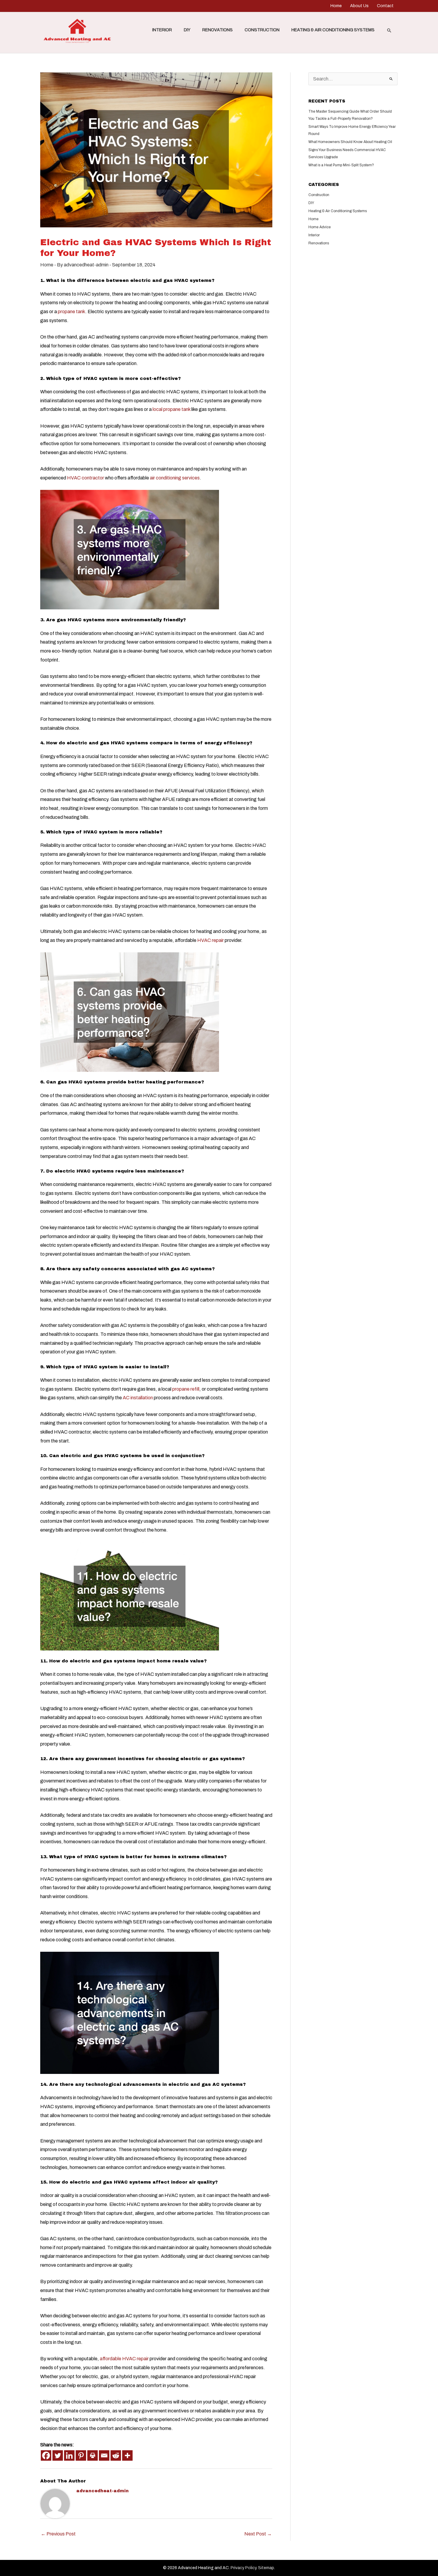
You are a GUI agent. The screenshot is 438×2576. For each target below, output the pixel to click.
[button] (389, 30)
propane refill (186, 1389)
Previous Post (58, 2534)
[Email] (104, 2455)
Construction (262, 30)
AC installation (138, 1398)
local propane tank (171, 409)
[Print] (93, 2455)
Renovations (218, 30)
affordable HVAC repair (124, 2359)
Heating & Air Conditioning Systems (333, 30)
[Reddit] (116, 2455)
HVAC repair (211, 940)
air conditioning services (175, 478)
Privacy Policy (243, 2568)
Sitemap (266, 2568)
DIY (187, 30)
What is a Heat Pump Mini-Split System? (341, 165)
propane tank (72, 312)
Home (336, 6)
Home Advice (320, 227)
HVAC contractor (86, 478)
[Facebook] (46, 2455)
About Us (359, 6)
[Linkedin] (69, 2455)
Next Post (258, 2534)
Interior (162, 30)
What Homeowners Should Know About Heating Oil (350, 142)
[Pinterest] (81, 2455)
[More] (127, 2455)
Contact (385, 6)
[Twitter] (58, 2455)
